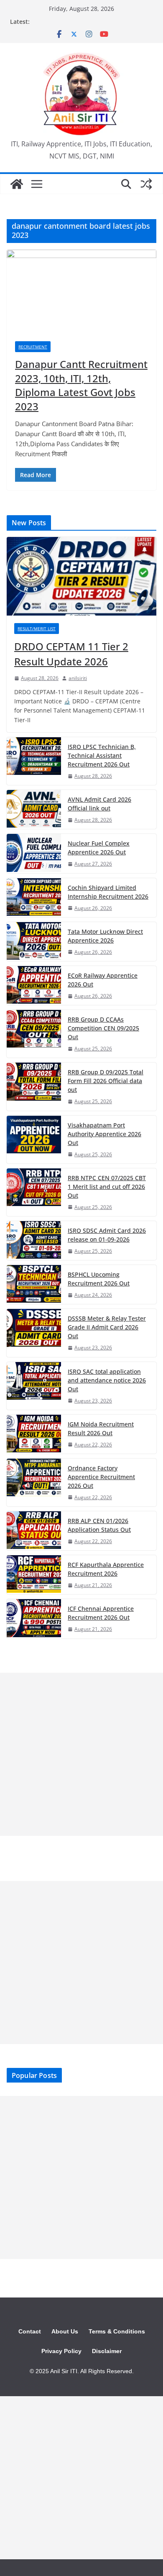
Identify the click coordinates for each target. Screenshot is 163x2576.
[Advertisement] (81, 1754)
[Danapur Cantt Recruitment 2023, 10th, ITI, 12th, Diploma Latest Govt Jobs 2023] (81, 291)
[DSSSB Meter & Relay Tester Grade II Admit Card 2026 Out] (34, 1333)
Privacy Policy (61, 2351)
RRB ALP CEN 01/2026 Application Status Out (99, 1525)
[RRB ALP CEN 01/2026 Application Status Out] (34, 1531)
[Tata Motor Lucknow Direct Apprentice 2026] (34, 942)
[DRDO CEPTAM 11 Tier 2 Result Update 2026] (81, 576)
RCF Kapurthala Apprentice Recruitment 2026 (106, 1569)
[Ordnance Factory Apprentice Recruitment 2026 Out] (34, 1482)
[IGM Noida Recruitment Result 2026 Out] (34, 1434)
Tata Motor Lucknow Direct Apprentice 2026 (105, 936)
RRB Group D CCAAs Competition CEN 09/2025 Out (103, 1028)
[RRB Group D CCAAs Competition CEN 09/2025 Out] (34, 1034)
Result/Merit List (37, 629)
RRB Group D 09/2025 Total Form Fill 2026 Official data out (106, 1081)
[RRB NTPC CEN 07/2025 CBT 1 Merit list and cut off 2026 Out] (34, 1192)
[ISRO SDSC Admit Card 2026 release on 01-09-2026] (34, 1241)
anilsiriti (78, 678)
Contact (30, 2331)
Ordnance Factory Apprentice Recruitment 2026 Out (101, 1477)
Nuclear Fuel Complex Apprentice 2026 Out (99, 848)
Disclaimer (107, 2351)
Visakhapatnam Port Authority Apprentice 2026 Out (104, 1134)
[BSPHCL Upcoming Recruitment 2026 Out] (34, 1284)
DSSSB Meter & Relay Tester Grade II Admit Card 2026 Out (107, 1327)
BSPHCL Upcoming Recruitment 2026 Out (99, 1279)
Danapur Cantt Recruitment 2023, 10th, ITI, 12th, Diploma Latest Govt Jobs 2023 (81, 385)
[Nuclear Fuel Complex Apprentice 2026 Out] (34, 853)
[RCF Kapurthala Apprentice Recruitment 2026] (34, 1575)
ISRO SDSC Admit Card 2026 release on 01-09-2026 (107, 1235)
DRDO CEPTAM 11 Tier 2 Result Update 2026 (71, 654)
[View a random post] (146, 184)
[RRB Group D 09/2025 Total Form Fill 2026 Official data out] (34, 1086)
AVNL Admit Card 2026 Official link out (99, 804)
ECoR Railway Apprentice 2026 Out (103, 980)
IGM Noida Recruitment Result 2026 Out (101, 1429)
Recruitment (33, 347)
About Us (65, 2331)
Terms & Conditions (117, 2331)
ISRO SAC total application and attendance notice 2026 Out (107, 1380)
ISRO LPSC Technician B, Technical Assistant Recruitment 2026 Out (102, 755)
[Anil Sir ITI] (17, 184)
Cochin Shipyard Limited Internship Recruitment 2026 (108, 892)
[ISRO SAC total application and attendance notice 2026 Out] (34, 1386)
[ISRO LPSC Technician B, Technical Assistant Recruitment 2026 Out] (34, 761)
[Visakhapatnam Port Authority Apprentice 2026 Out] (34, 1140)
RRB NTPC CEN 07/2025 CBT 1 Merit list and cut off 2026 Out (107, 1187)
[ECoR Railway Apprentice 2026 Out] (34, 985)
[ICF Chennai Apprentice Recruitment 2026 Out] (34, 1619)
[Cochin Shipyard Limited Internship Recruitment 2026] (34, 898)
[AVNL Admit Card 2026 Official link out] (34, 809)
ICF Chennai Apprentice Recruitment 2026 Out (101, 1613)
